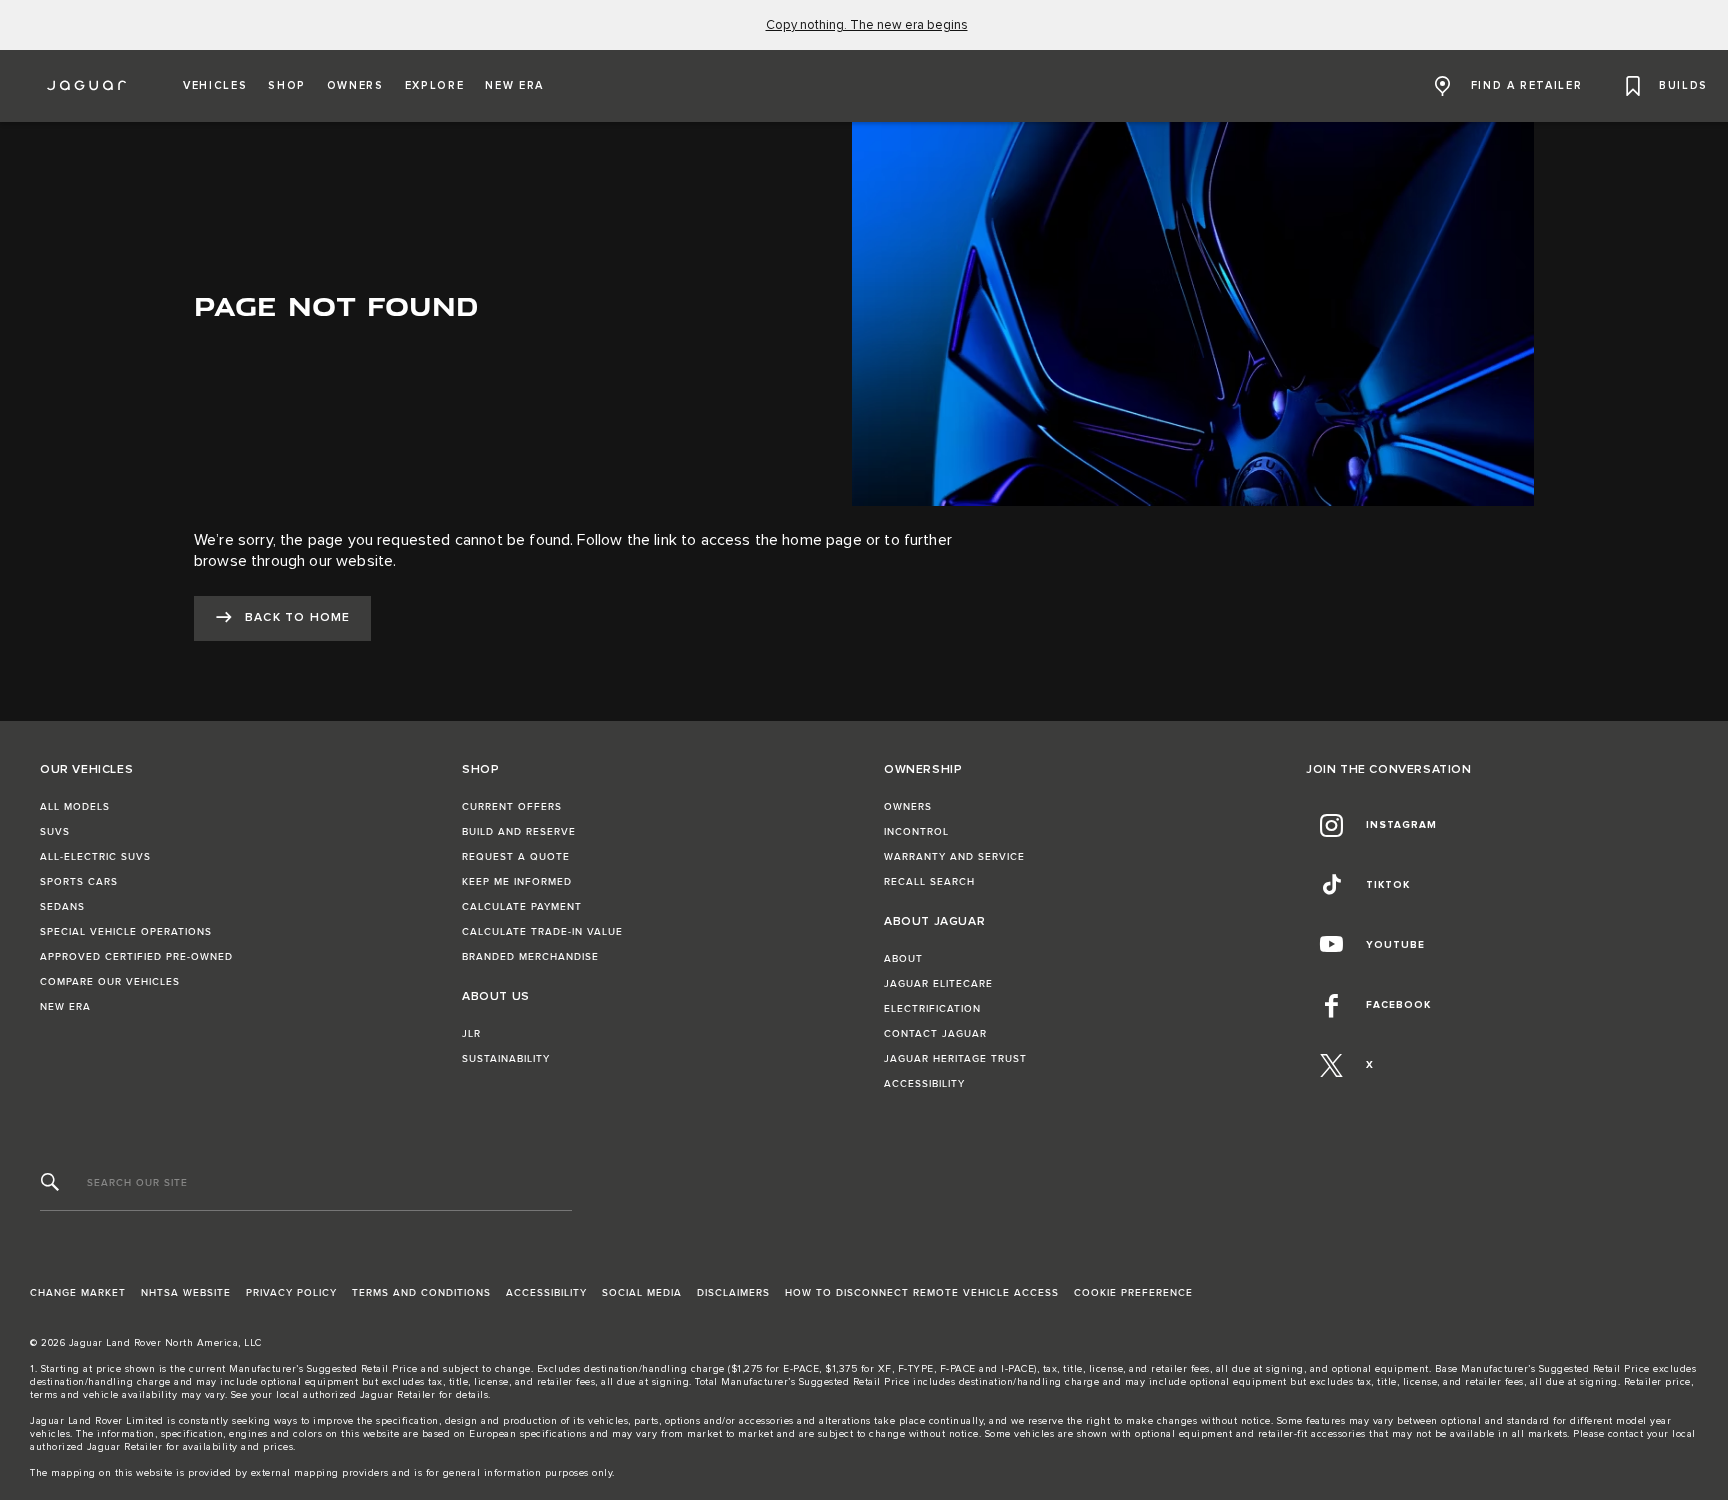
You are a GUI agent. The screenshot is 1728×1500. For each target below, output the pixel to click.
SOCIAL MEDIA (642, 1293)
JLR (471, 1034)
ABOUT (903, 959)
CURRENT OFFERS (512, 807)
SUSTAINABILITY (506, 1059)
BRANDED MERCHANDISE (530, 957)
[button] (215, 86)
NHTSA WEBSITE (186, 1293)
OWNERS (908, 807)
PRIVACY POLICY (291, 1293)
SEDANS (62, 907)
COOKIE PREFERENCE (1133, 1293)
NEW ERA (65, 1007)
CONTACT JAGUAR (935, 1034)
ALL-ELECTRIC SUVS (95, 857)
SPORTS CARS (79, 882)
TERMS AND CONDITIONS (421, 1293)
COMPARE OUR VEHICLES (110, 982)
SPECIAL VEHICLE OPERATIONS (126, 932)
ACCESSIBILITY (924, 1084)
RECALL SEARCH (929, 882)
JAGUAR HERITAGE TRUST (955, 1059)
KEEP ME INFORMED (517, 882)
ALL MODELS (75, 807)
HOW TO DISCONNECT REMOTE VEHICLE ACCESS (922, 1293)
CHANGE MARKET (78, 1293)
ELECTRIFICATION (932, 1009)
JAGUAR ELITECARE (938, 984)
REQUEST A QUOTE (516, 857)
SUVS (55, 832)
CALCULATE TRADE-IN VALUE (542, 932)
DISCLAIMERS (733, 1293)
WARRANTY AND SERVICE (954, 857)
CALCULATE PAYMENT (522, 907)
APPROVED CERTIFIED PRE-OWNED (136, 957)
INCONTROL (916, 832)
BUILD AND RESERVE (519, 832)
